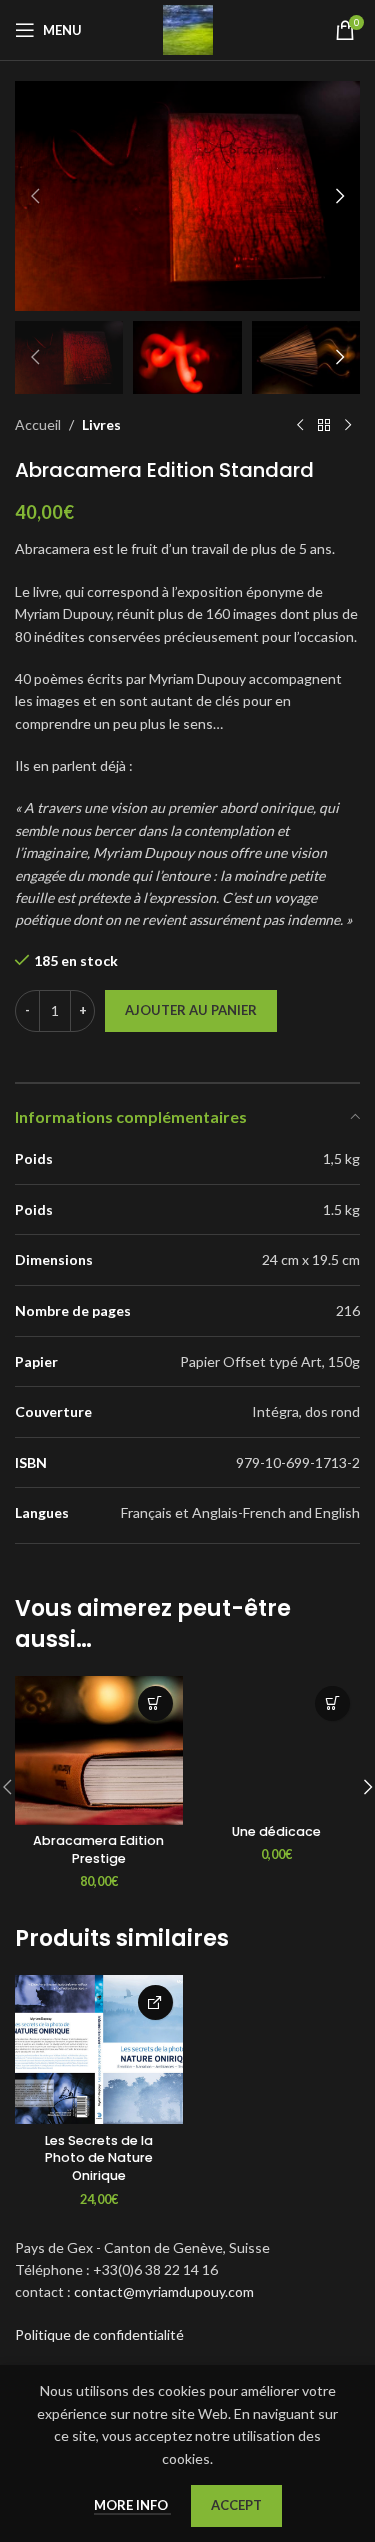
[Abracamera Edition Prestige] (99, 1750)
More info (132, 2505)
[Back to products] (324, 426)
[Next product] (348, 426)
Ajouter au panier (191, 1010)
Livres (101, 424)
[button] (35, 196)
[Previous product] (300, 426)
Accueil (38, 424)
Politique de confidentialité (99, 2334)
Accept (236, 2505)
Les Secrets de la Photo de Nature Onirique (99, 2158)
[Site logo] (188, 28)
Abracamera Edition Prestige (98, 1849)
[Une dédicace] (277, 1746)
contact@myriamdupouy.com (164, 2291)
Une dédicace (276, 1831)
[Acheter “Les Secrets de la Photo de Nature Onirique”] (155, 2002)
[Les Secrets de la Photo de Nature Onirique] (99, 2049)
